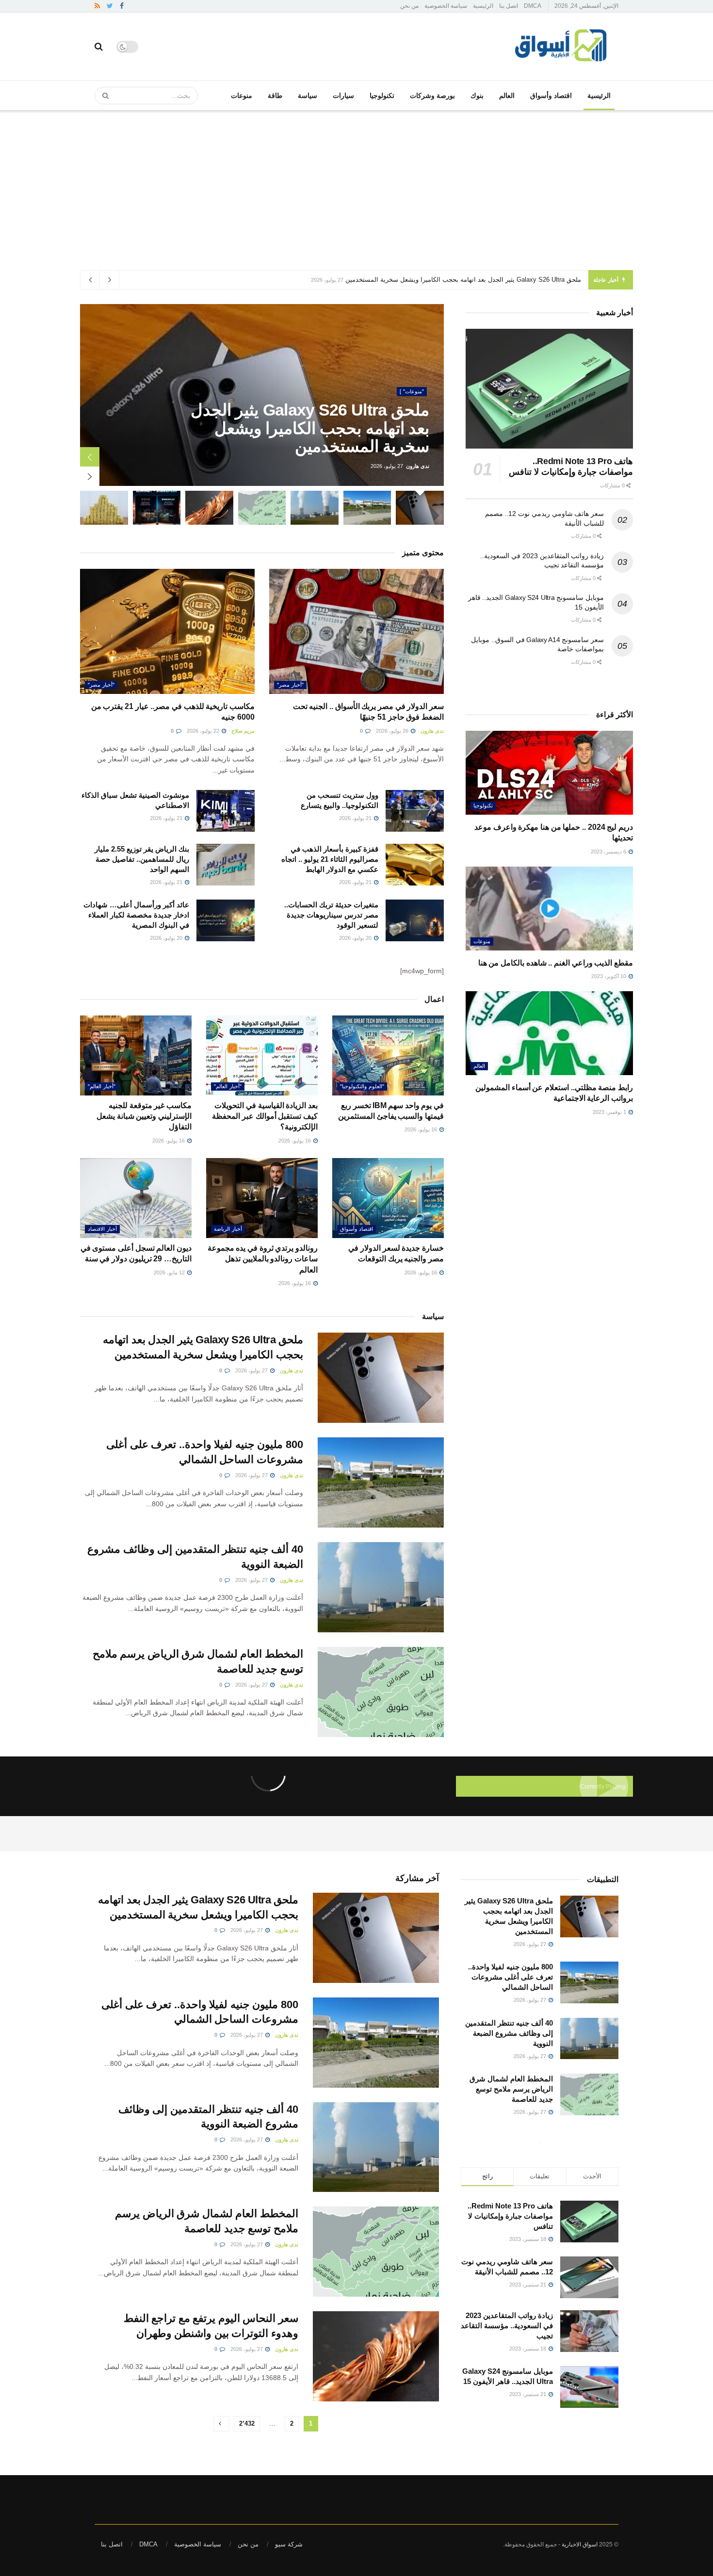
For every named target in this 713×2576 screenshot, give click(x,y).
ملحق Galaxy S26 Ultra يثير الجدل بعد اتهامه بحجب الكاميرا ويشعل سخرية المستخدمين (463, 280)
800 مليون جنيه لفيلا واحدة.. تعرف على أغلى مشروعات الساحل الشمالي (510, 1977)
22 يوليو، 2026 (204, 731)
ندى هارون (418, 466)
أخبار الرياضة (228, 1229)
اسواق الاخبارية (580, 2544)
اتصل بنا (509, 6)
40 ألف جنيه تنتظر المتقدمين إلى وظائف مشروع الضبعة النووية (509, 2033)
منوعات (242, 96)
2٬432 (247, 2423)
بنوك (477, 96)
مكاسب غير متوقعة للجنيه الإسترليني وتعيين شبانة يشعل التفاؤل (144, 1116)
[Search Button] (102, 96)
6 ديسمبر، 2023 (609, 852)
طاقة (275, 96)
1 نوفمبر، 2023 (610, 1112)
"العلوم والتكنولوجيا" (362, 1086)
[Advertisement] (356, 183)
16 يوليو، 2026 (421, 1129)
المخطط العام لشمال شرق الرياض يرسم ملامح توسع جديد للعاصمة (511, 2089)
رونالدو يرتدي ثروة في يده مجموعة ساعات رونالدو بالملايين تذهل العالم (263, 1259)
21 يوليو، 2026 (356, 818)
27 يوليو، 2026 (252, 1370)
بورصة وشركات (432, 96)
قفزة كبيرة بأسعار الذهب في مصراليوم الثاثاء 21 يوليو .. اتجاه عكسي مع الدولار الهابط (330, 859)
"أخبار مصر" (290, 685)
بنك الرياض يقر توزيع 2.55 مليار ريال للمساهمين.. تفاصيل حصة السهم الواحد (142, 859)
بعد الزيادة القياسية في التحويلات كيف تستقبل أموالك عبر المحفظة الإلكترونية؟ (265, 1116)
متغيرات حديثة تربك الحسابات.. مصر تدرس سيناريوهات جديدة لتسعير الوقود (331, 915)
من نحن (409, 6)
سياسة (308, 96)
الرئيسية (483, 6)
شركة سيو (289, 2544)
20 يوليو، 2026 (356, 938)
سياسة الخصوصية (446, 6)
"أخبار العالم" (228, 1086)
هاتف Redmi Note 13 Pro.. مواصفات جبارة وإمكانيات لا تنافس (510, 2216)
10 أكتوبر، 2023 (609, 976)
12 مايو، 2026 (170, 1272)
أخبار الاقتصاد (102, 1229)
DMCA (533, 6)
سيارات (343, 96)
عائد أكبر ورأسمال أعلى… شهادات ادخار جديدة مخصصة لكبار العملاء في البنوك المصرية (136, 915)
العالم (507, 96)
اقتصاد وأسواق (551, 96)
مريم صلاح (243, 731)
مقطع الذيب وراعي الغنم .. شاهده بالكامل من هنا (556, 963)
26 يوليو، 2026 (393, 731)
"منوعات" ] (412, 391)
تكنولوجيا (382, 96)
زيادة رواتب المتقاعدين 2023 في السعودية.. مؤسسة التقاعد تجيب (507, 2326)
